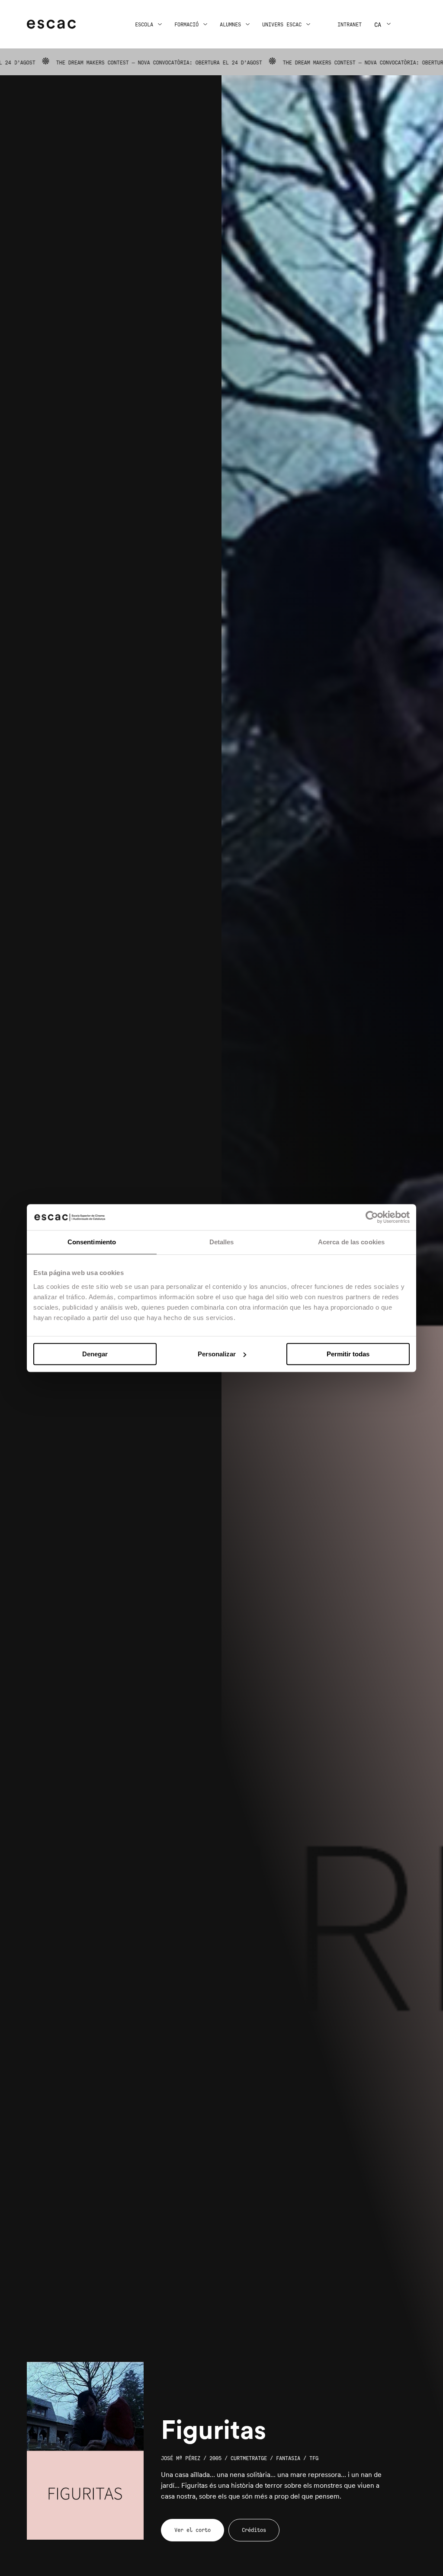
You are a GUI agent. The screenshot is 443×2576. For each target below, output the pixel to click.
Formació (186, 25)
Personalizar (217, 1354)
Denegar (95, 1354)
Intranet (350, 25)
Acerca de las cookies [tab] (351, 1242)
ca (378, 25)
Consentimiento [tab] (92, 1242)
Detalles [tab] (222, 1242)
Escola (144, 25)
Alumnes (230, 25)
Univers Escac (282, 25)
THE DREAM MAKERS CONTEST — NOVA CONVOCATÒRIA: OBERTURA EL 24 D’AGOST (310, 63)
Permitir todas (348, 1354)
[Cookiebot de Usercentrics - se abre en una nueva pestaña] (372, 1217)
